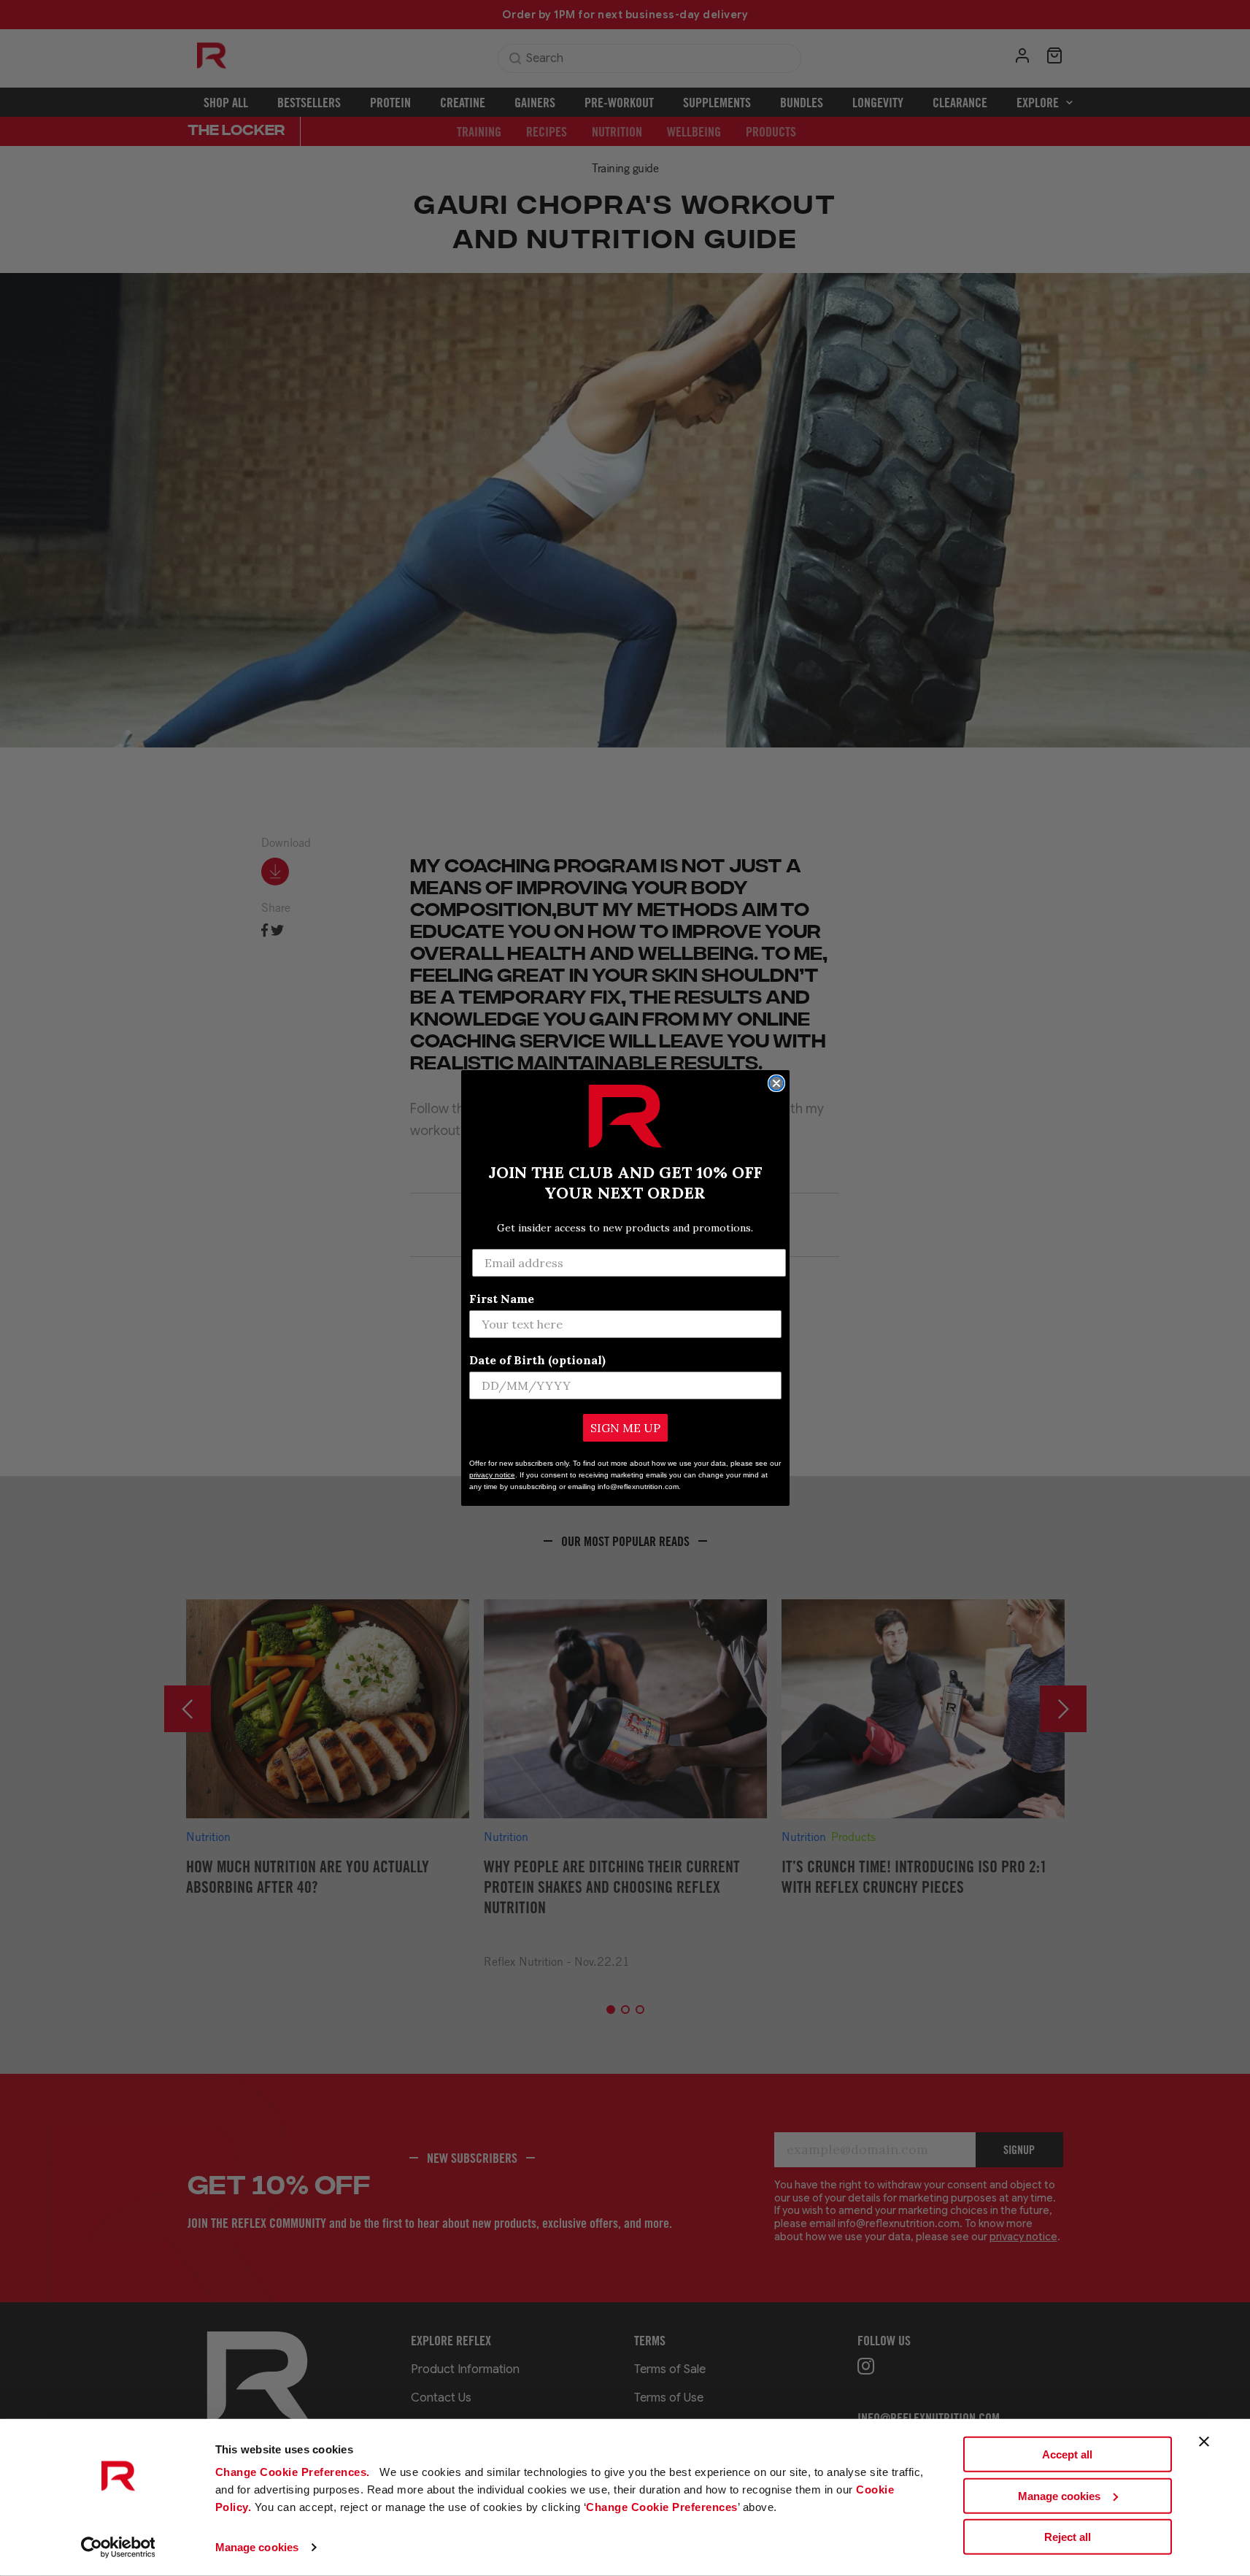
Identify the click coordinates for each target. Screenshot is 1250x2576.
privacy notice (492, 1475)
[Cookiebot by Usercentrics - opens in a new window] (118, 2548)
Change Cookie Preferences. (294, 2472)
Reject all (1068, 2537)
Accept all (1067, 2454)
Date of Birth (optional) (537, 1360)
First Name (502, 1299)
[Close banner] (1204, 2442)
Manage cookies (257, 2547)
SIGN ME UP (625, 1428)
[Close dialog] (776, 1083)
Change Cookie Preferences (662, 2507)
